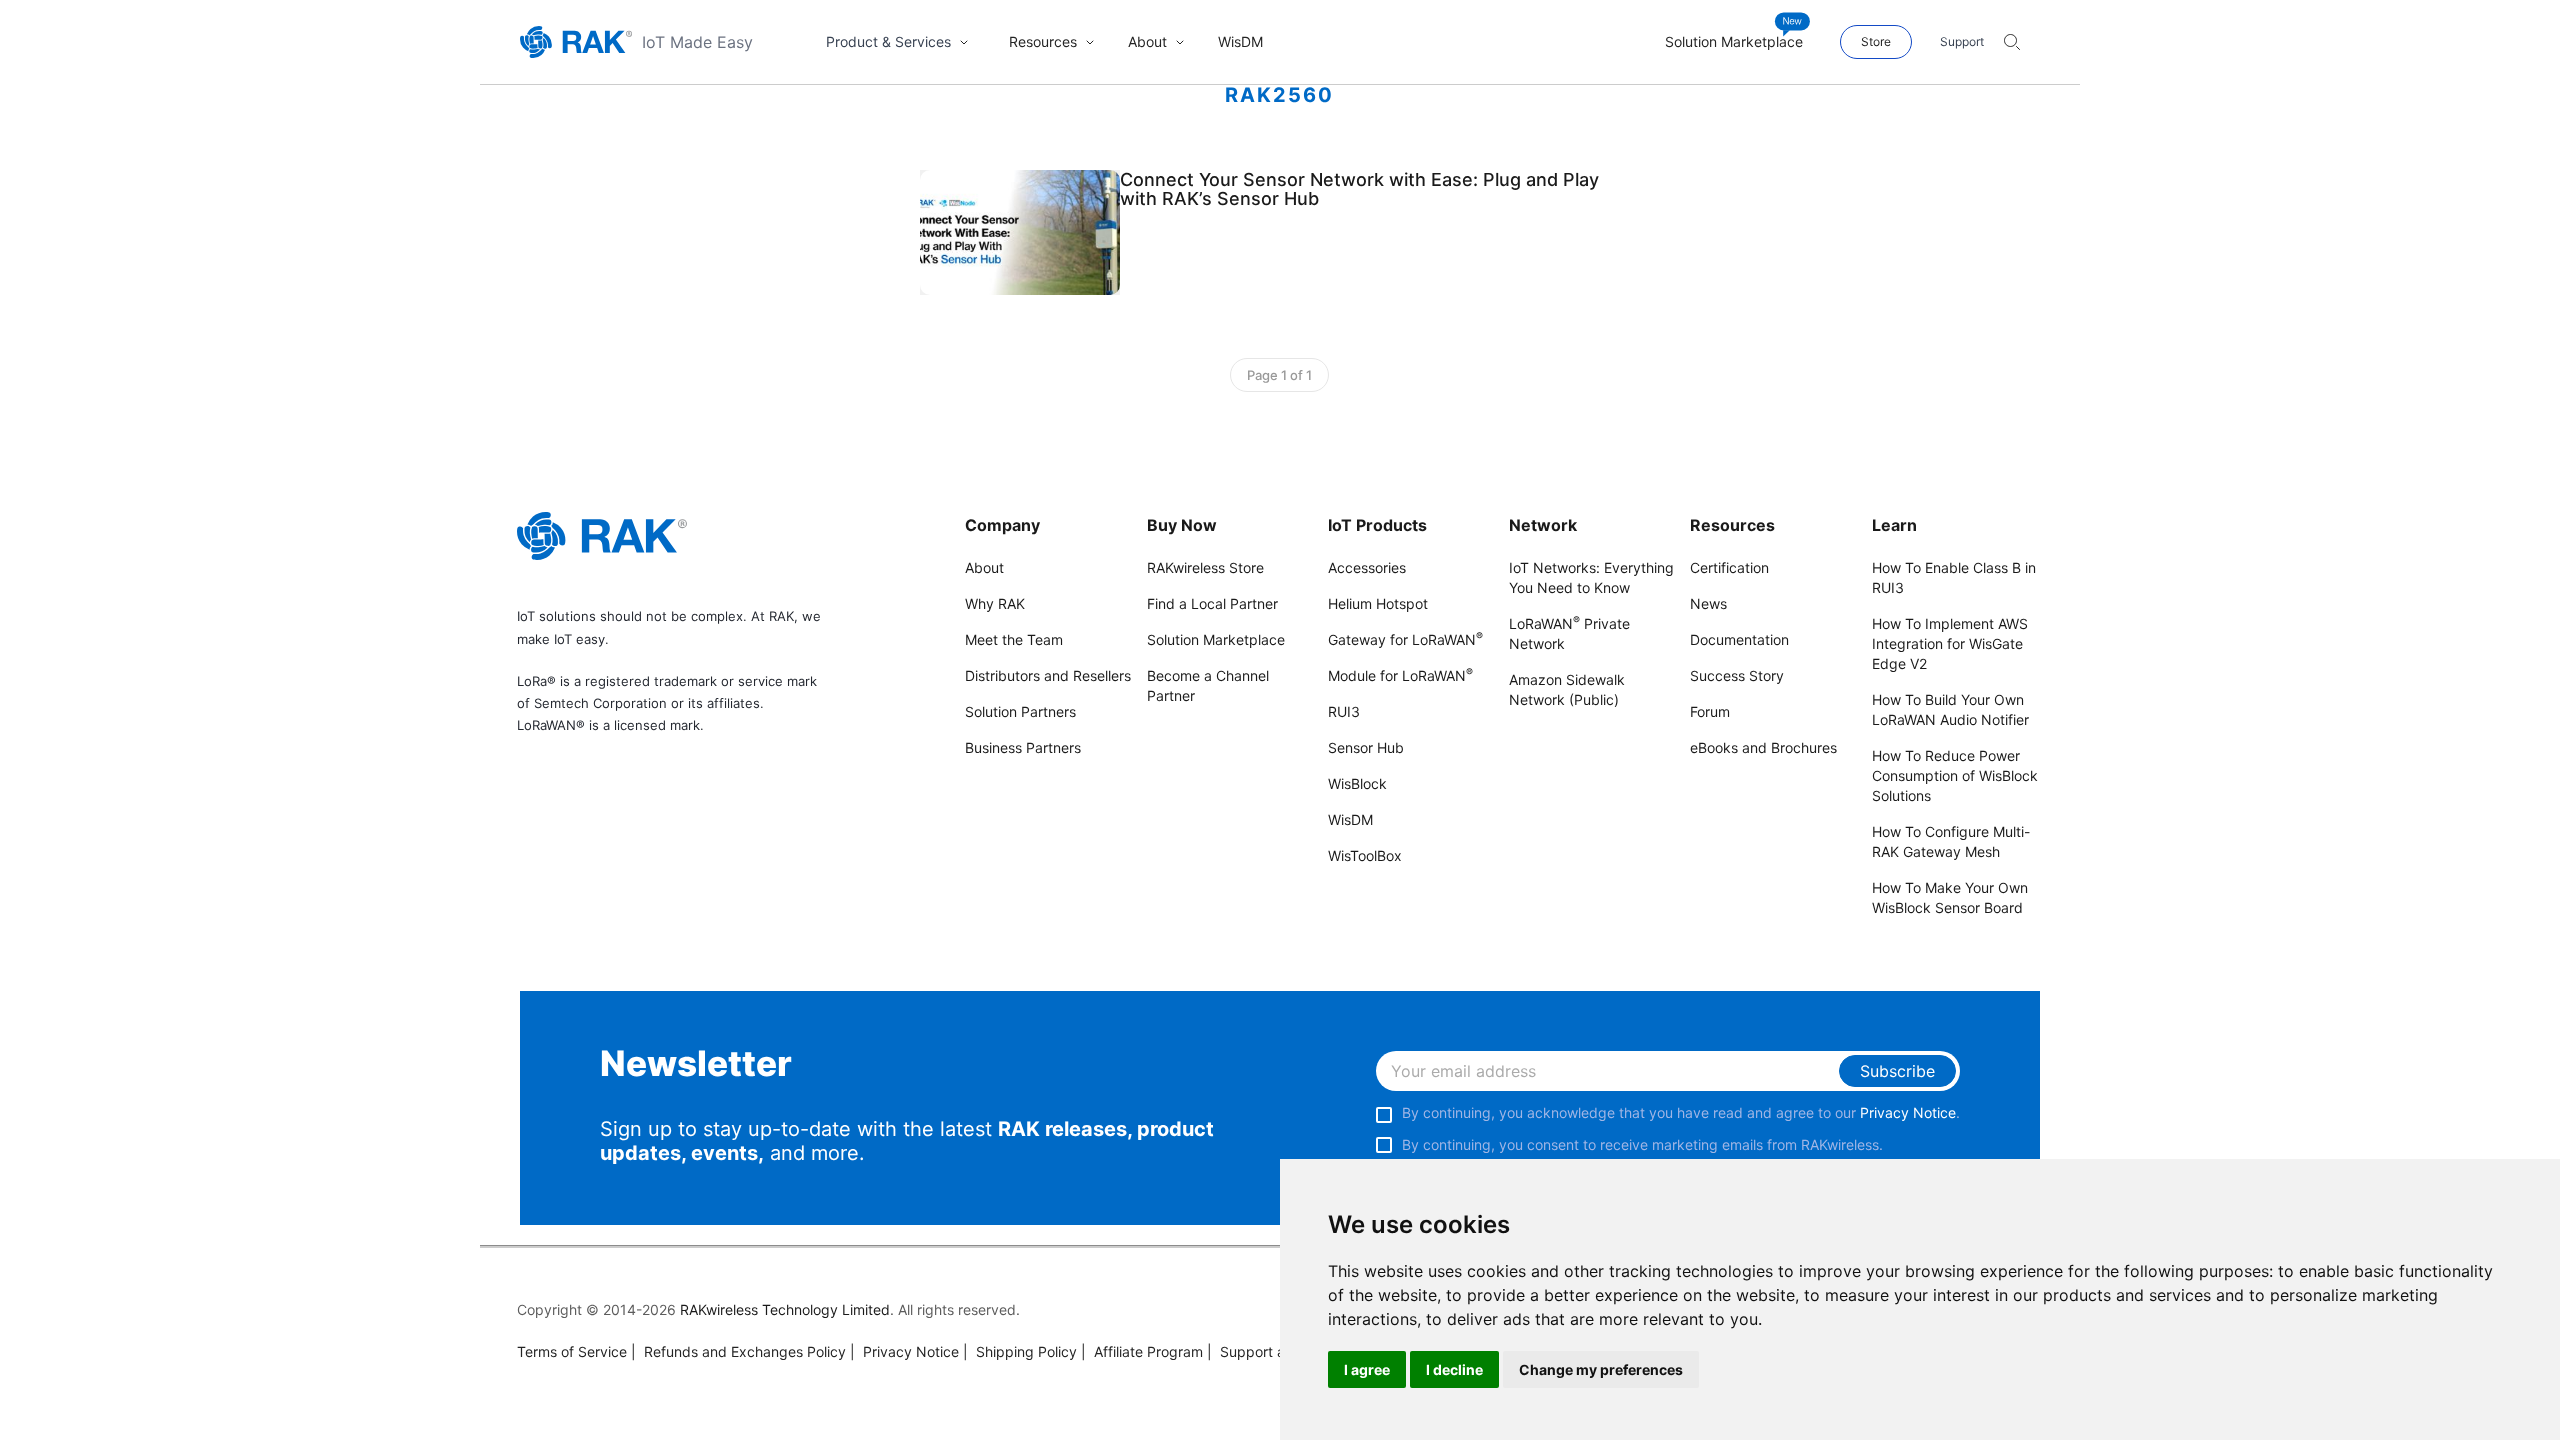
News (1708, 603)
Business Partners (1023, 747)
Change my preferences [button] (1601, 1369)
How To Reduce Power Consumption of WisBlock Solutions (1955, 775)
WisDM (1350, 819)
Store (1876, 41)
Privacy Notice (1908, 1112)
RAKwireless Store (1205, 567)
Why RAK (995, 603)
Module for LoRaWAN (1400, 675)
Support (1962, 41)
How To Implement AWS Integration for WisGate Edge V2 (1950, 643)
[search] (2012, 42)
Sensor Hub (1366, 747)
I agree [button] (1367, 1369)
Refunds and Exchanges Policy (738, 1351)
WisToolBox (1365, 855)
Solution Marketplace (1216, 639)
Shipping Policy (1020, 1351)
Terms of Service (572, 1351)
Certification (1729, 567)
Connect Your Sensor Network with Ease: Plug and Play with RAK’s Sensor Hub (1359, 189)
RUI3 (1344, 711)
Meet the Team (1014, 639)
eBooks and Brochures (1763, 747)
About (984, 567)
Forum (1710, 711)
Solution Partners (1020, 711)
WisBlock (1357, 783)
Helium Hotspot (1378, 603)
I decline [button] (1454, 1369)
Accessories (1367, 567)
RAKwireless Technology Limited (785, 1309)
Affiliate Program (1142, 1351)
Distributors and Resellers (1048, 675)
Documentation (1739, 639)
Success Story (1737, 675)
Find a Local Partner (1212, 603)
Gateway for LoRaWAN (1405, 639)
